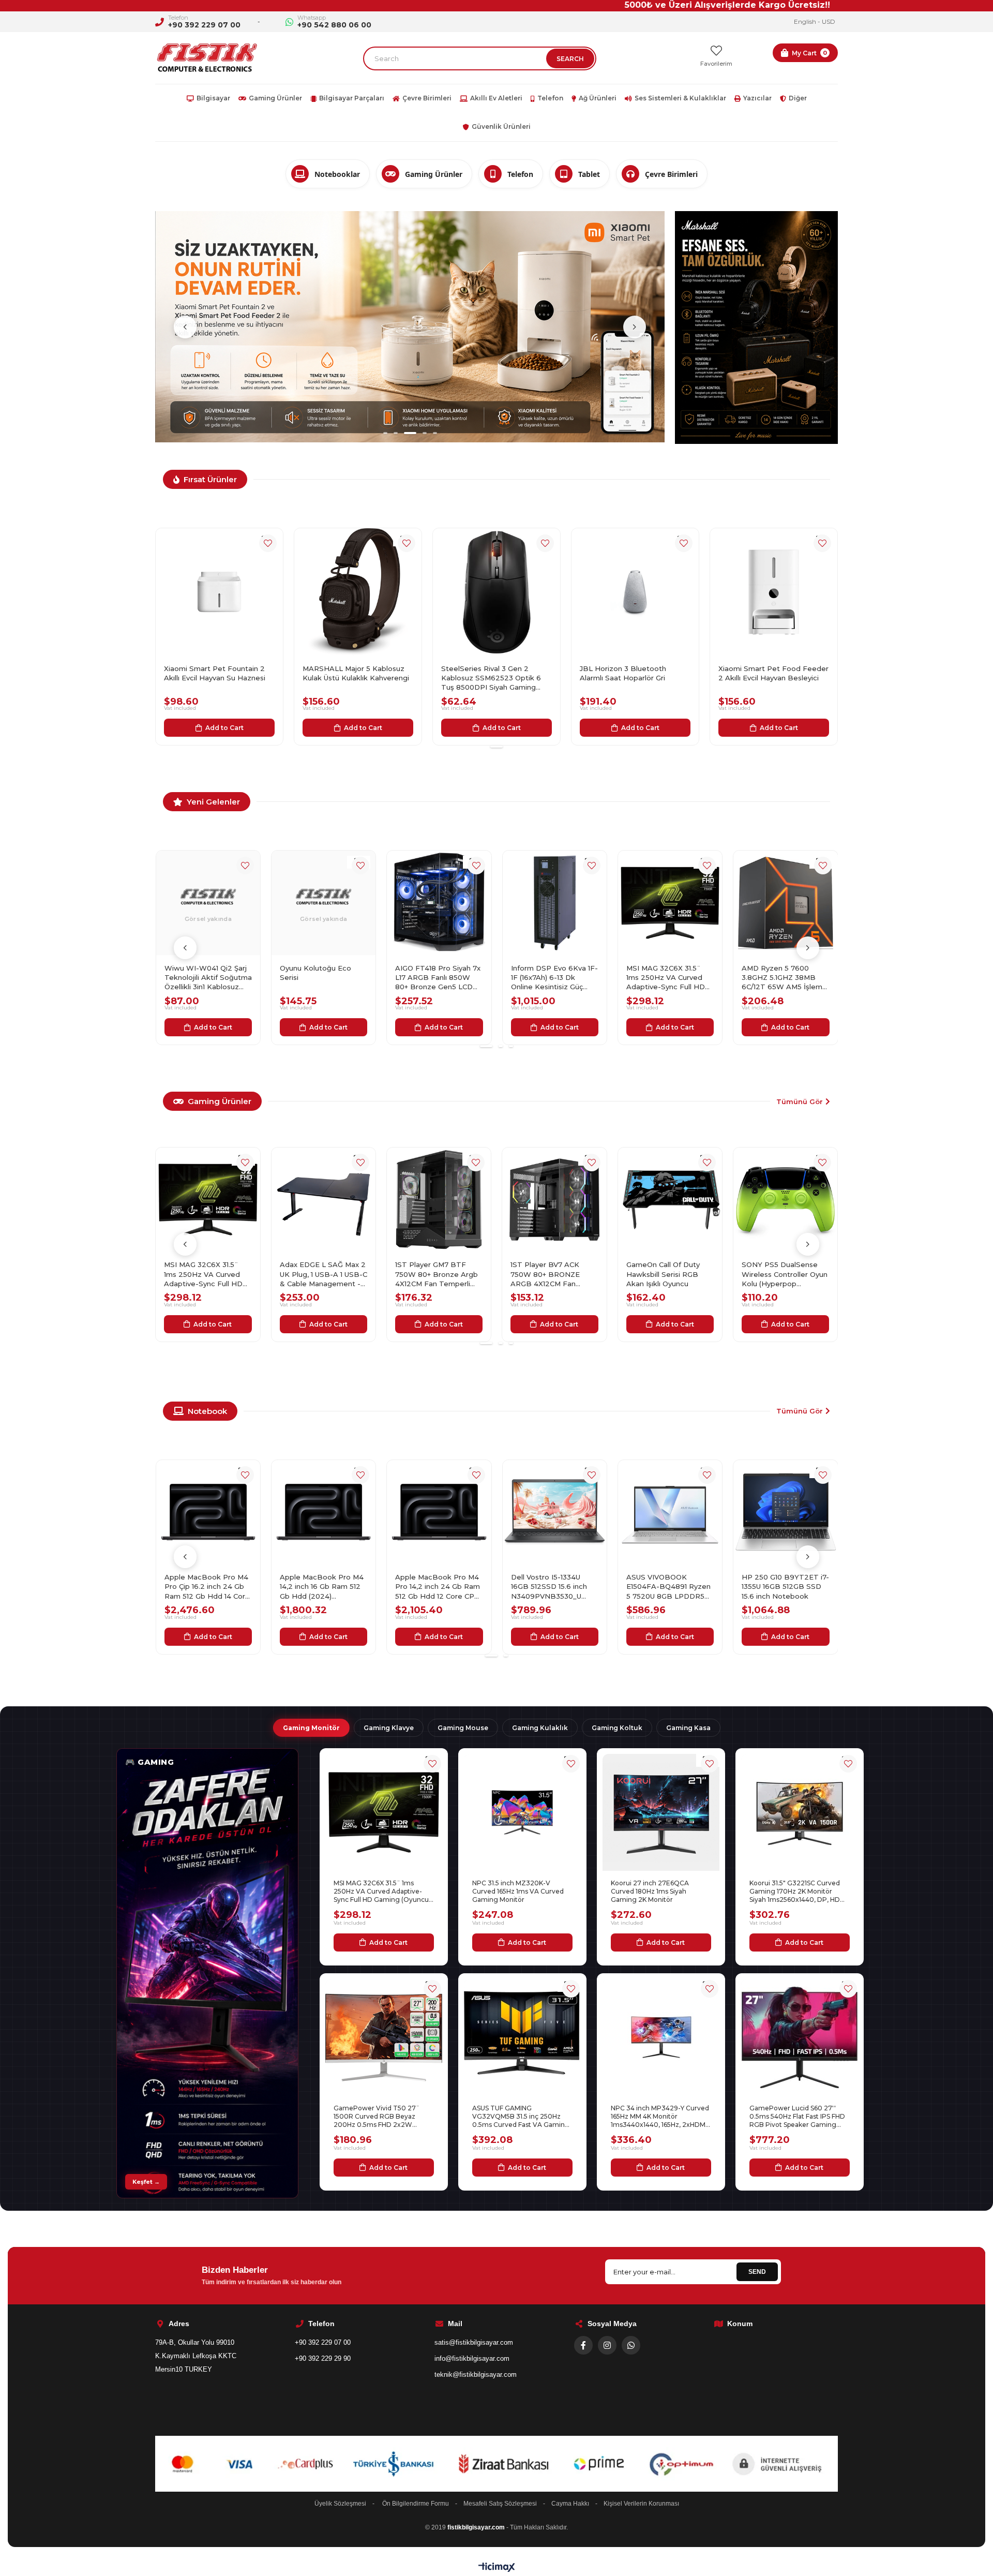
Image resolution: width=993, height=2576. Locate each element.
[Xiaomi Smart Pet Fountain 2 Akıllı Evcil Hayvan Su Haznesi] (635, 592)
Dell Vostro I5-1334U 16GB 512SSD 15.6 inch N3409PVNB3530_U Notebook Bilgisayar (318, 1587)
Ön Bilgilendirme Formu (416, 2504)
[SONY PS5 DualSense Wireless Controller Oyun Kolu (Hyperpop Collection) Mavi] (670, 1200)
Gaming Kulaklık (540, 1728)
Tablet (589, 174)
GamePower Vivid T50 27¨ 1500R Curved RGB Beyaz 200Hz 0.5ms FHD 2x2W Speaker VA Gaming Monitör (379, 2117)
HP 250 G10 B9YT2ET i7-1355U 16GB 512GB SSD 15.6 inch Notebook (554, 1586)
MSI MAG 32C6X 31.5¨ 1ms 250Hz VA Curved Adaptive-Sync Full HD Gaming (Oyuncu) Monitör (439, 978)
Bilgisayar (213, 98)
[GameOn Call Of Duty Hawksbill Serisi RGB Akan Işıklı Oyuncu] (439, 1200)
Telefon (550, 98)
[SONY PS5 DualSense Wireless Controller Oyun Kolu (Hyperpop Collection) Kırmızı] (786, 1200)
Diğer (798, 98)
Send (757, 2272)
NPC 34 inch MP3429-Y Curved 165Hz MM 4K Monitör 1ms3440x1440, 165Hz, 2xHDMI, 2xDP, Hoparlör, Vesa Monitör (660, 2117)
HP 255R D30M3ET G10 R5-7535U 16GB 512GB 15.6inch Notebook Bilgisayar (783, 978)
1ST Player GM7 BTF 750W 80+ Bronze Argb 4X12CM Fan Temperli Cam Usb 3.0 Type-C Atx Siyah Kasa (207, 1274)
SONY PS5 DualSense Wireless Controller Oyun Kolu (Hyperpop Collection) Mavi (669, 1274)
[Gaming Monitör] (207, 1973)
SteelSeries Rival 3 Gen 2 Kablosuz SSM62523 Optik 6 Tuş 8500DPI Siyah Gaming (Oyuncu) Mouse (214, 678)
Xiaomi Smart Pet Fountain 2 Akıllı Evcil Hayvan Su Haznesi (630, 673)
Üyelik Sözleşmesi (340, 2504)
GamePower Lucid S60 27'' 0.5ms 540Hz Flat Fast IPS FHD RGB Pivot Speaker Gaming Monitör (797, 2117)
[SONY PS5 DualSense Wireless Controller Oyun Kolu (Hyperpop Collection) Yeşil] (555, 1200)
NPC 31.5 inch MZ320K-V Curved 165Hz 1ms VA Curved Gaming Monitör (518, 1891)
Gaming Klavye (389, 1728)
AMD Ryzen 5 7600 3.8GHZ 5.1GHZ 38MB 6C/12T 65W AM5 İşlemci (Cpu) (554, 978)
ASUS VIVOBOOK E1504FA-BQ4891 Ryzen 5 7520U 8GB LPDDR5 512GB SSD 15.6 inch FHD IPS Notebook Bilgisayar (439, 1587)
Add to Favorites (268, 543)
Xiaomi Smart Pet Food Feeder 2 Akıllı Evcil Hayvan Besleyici (496, 673)
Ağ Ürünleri (598, 98)
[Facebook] (583, 2345)
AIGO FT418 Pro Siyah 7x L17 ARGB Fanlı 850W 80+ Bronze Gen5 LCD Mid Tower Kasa (207, 978)
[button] (385, 210)
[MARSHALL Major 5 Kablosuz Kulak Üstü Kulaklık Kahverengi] (774, 592)
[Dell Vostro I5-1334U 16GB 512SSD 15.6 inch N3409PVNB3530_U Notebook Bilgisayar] (324, 1512)
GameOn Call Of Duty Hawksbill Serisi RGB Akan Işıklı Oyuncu (432, 1274)
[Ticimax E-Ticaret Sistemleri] (497, 2568)
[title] (410, 215)
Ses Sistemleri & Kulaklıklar (680, 98)
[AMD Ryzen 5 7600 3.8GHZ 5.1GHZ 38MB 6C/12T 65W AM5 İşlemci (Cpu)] (554, 903)
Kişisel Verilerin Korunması (641, 2504)
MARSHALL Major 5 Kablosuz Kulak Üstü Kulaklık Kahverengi (772, 673)
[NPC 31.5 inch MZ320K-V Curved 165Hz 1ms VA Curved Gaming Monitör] (522, 1812)
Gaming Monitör (311, 1728)
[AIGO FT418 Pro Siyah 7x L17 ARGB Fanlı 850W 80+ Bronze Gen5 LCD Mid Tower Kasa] (208, 903)
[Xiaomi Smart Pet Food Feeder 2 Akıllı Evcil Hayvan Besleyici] (496, 592)
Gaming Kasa (688, 1728)
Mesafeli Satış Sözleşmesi (500, 2504)
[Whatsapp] (631, 2345)
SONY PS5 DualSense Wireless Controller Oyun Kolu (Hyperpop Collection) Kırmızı (785, 1274)
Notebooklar (337, 174)
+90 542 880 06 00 (334, 25)
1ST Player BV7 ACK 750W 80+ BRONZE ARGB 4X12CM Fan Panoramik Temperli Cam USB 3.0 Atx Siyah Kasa (324, 1274)
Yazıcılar (757, 98)
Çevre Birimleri (427, 98)
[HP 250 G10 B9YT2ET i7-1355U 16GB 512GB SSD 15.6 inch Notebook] (554, 1512)
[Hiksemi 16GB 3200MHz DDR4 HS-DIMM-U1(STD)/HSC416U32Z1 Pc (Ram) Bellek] (670, 903)
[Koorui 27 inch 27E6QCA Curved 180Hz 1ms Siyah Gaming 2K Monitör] (661, 1812)
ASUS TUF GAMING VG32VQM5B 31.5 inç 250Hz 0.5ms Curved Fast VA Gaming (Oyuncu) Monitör (521, 2117)
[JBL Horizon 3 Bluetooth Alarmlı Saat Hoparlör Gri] (358, 592)
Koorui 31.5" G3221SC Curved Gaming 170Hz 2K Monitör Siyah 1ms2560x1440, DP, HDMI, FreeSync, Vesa (799, 1892)
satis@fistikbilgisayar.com (474, 2342)
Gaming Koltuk (617, 1728)
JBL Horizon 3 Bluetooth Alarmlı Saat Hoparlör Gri (346, 673)
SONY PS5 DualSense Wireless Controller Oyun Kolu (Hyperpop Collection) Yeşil (554, 1274)
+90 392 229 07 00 (204, 25)
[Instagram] (607, 2345)
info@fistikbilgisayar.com (472, 2358)
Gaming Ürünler (275, 98)
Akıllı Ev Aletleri (496, 98)
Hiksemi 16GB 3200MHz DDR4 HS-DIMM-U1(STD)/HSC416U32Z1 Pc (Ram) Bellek (670, 978)
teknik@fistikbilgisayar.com (476, 2374)
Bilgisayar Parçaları (352, 98)
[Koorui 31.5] (800, 1812)
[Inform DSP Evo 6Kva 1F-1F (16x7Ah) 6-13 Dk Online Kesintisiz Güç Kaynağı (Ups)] (324, 903)
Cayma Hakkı (570, 2504)
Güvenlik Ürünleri (501, 126)
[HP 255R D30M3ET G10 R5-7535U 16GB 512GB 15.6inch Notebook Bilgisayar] (785, 903)
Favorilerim (716, 64)
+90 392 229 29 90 (323, 2358)
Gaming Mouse (463, 1728)
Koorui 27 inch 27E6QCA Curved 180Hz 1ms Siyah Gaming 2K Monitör (650, 1891)
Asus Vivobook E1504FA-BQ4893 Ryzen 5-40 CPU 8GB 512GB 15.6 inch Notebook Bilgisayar (669, 1587)
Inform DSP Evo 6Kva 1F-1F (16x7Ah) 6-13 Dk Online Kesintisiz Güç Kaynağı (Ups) (323, 978)
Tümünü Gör (800, 1101)
